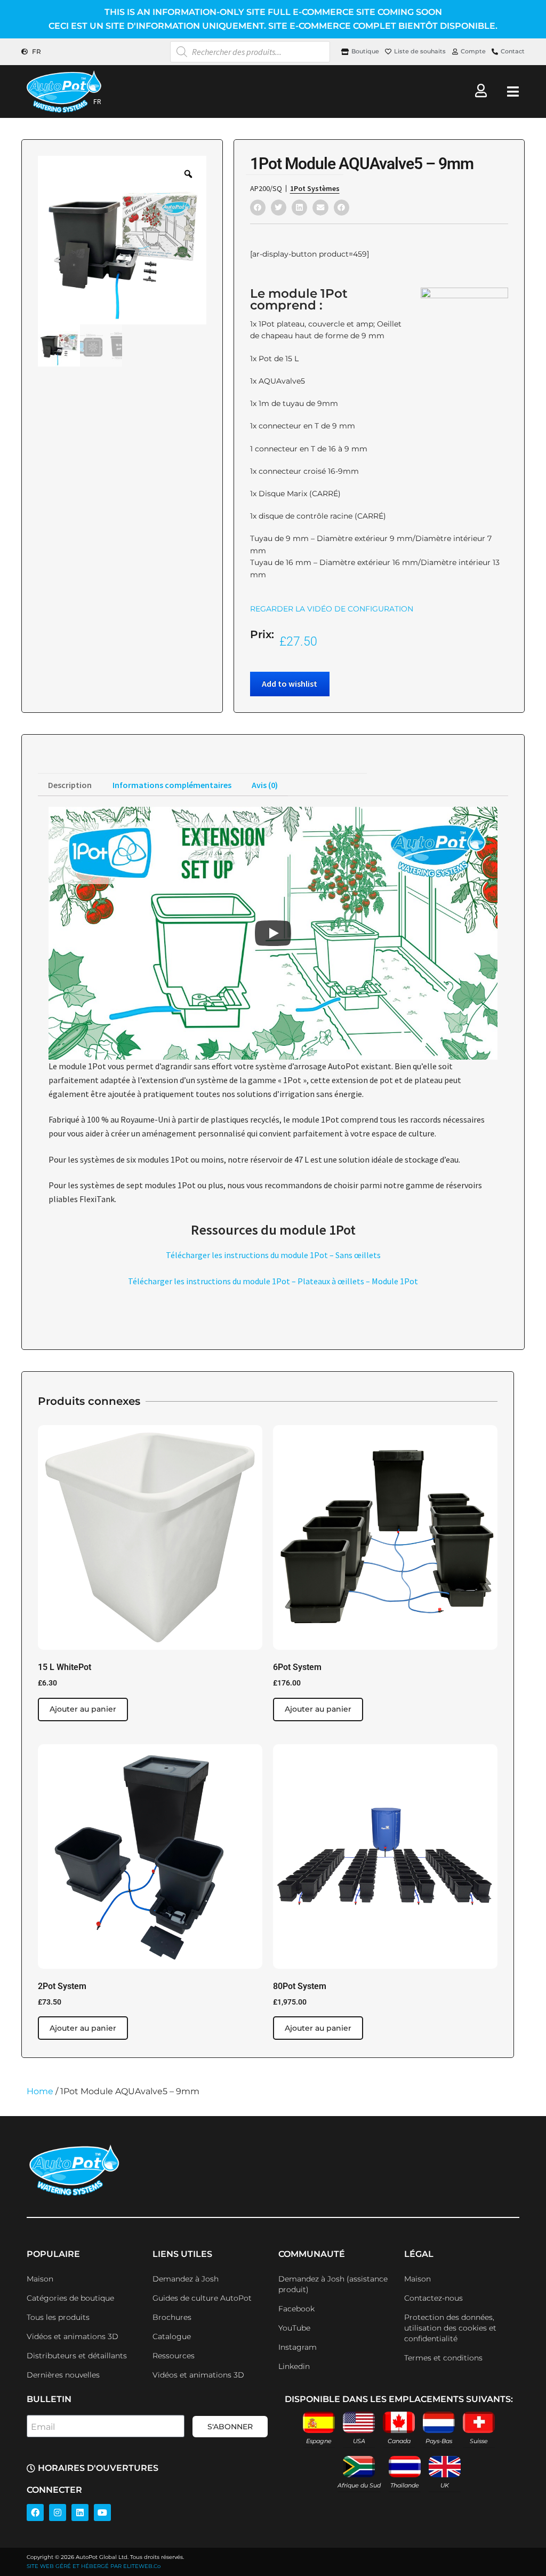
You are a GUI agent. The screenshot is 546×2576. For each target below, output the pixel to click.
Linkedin (294, 2366)
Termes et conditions (443, 2358)
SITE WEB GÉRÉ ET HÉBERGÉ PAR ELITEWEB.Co (94, 2566)
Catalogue (172, 2336)
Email (43, 2427)
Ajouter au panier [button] (83, 1709)
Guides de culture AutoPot (202, 2298)
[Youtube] (102, 2513)
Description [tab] (70, 785)
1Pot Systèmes (315, 188)
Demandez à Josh (186, 2279)
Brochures (172, 2317)
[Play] (273, 933)
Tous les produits (58, 2317)
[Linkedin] (80, 2513)
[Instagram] (58, 2513)
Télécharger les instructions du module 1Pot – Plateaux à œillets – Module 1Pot (273, 1281)
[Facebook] (35, 2513)
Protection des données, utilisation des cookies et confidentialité (450, 2328)
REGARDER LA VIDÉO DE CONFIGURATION (332, 609)
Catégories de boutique (70, 2298)
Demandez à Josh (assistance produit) (333, 2284)
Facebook (296, 2309)
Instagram (298, 2347)
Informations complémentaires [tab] (172, 785)
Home (40, 2091)
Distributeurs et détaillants (77, 2356)
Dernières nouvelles (63, 2375)
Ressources (174, 2356)
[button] (258, 207)
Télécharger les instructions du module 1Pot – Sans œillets (273, 1255)
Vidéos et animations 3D (73, 2336)
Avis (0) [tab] (265, 785)
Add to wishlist (290, 683)
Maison (40, 2279)
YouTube (294, 2328)
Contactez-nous (433, 2298)
